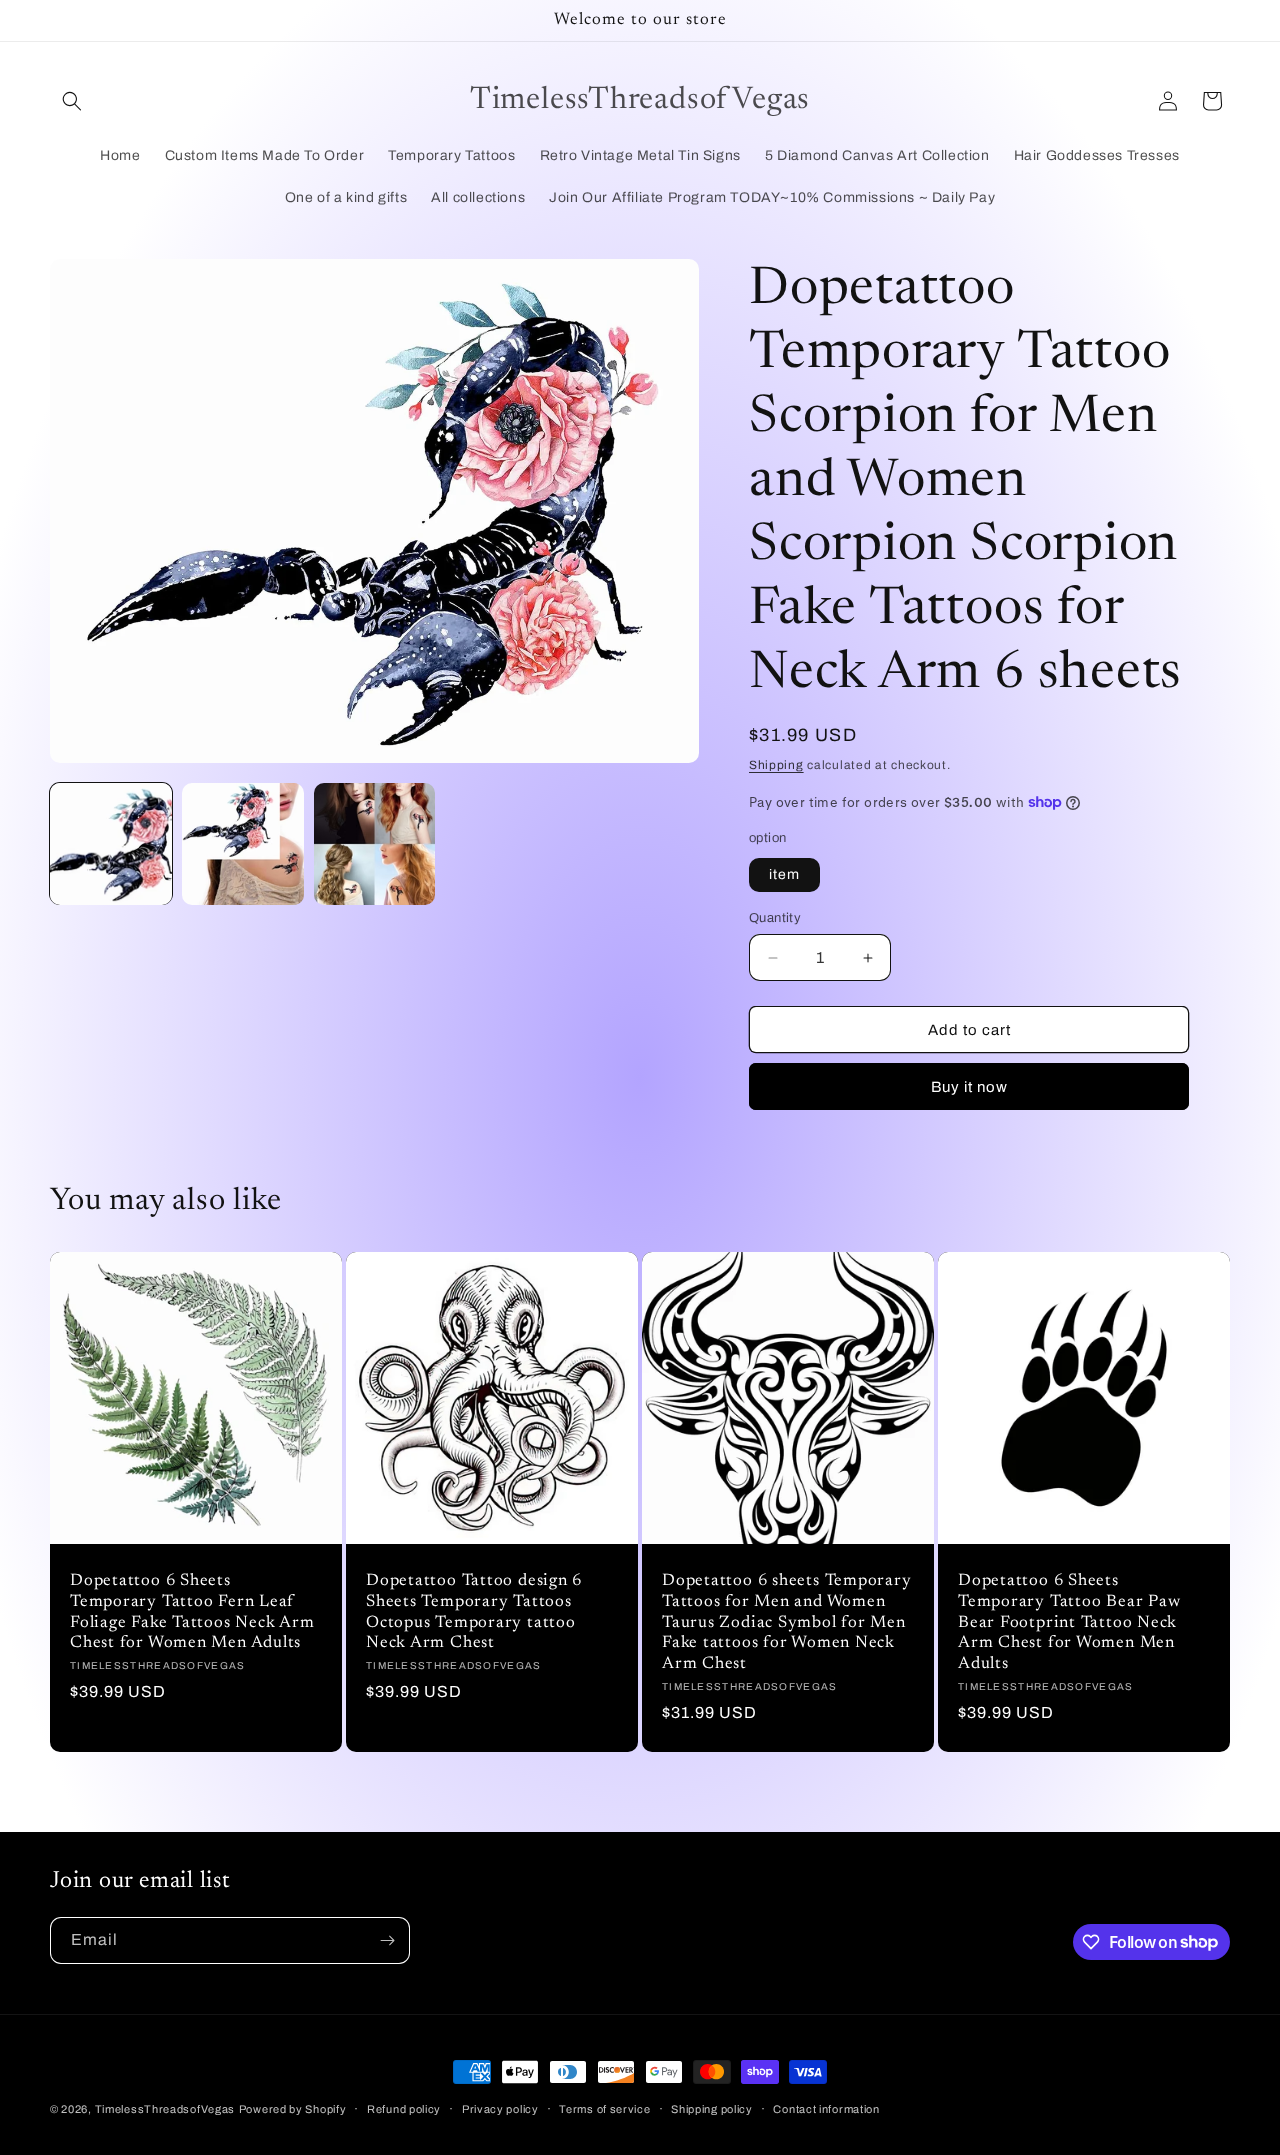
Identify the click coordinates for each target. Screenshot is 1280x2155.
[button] (72, 101)
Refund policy (404, 2108)
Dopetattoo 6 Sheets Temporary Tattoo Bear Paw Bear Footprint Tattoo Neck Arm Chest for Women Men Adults (1069, 1622)
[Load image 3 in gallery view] (375, 844)
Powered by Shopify (293, 2109)
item (784, 874)
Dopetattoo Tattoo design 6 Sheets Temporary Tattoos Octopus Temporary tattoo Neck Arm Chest (474, 1612)
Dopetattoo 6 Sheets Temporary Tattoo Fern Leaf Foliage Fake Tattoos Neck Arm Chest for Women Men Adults (192, 1612)
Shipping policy (712, 2108)
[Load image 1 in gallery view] (111, 844)
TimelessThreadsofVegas (165, 2109)
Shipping (776, 765)
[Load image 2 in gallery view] (243, 844)
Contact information (826, 2108)
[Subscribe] (387, 1940)
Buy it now (969, 1087)
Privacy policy (500, 2108)
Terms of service (604, 2108)
